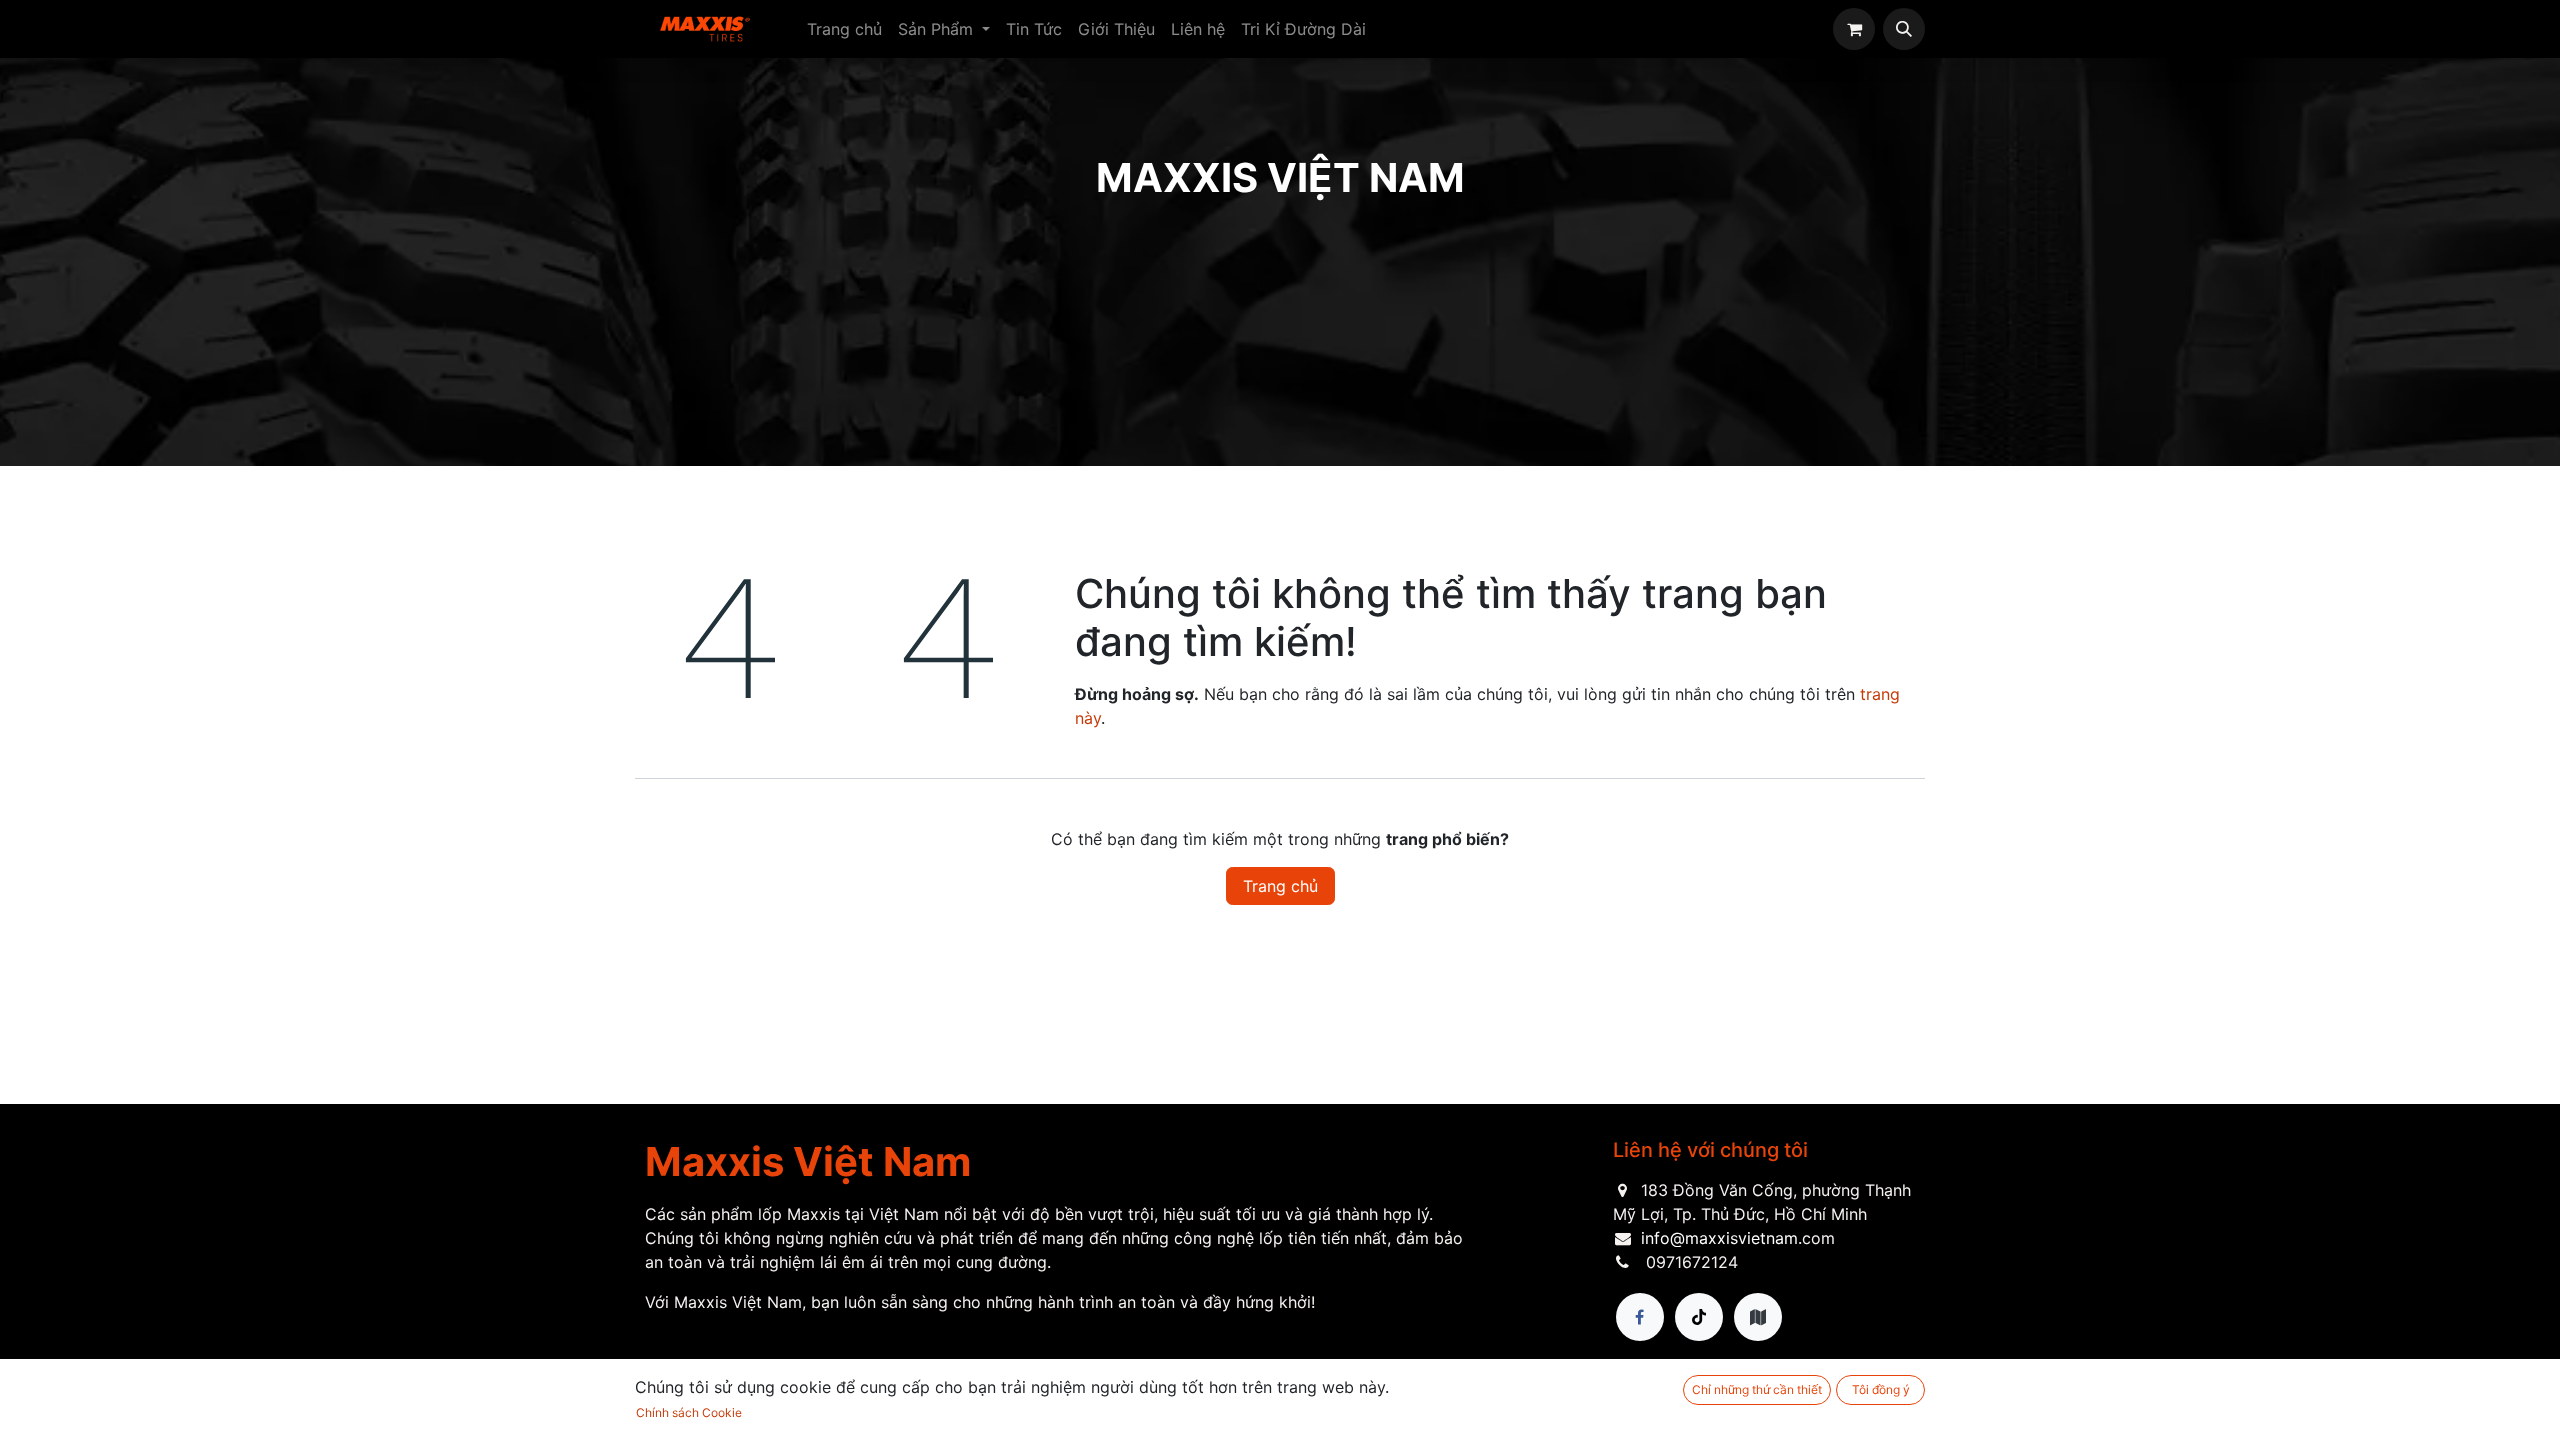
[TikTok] (1699, 1317)
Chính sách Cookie (689, 1412)
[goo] (1758, 1317)
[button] (1904, 29)
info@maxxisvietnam (1719, 1238)
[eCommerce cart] (1854, 29)
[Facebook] (1640, 1317)
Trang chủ (1280, 886)
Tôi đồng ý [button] (1881, 1389)
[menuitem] (844, 29)
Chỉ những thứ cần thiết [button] (1757, 1389)
